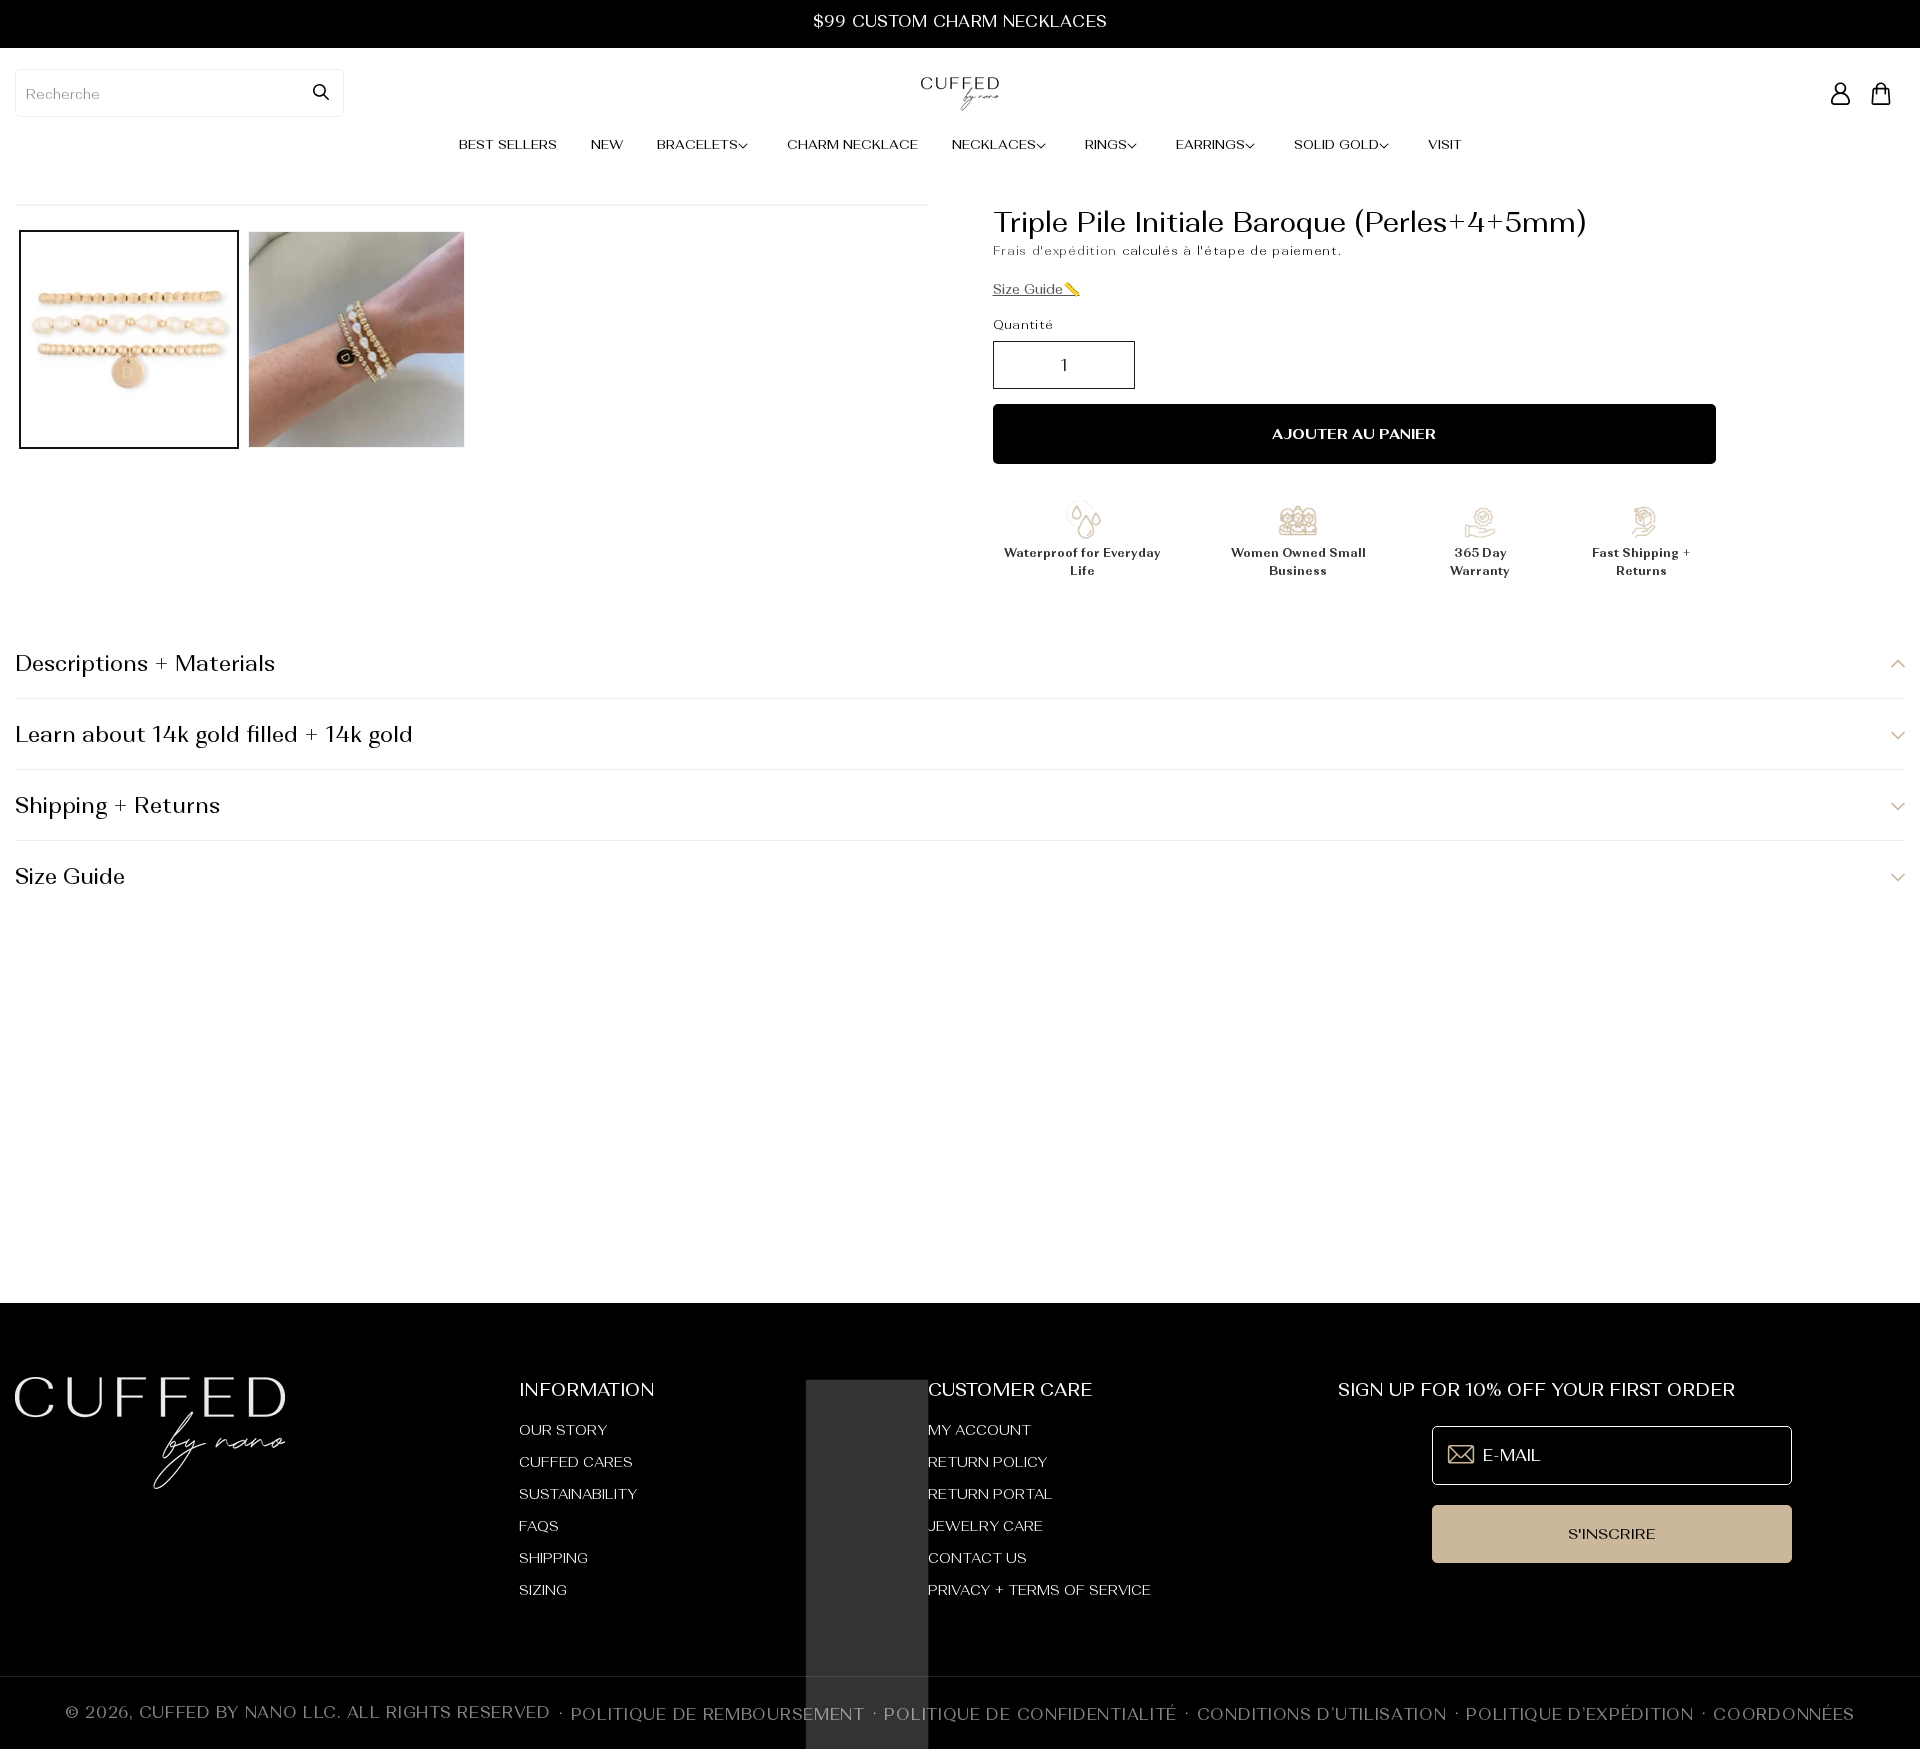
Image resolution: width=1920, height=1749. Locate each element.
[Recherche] (321, 92)
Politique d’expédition (1579, 1714)
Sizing (543, 1590)
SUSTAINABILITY (578, 1494)
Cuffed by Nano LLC (238, 1712)
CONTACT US (977, 1558)
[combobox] (179, 93)
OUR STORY (563, 1430)
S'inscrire (1612, 1533)
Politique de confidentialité (1030, 1714)
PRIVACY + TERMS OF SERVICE (1039, 1590)
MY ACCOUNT (979, 1430)
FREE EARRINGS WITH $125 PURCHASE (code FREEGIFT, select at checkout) (959, 21)
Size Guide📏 (1036, 289)
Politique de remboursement (718, 1714)
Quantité (1023, 324)
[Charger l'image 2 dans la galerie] (357, 340)
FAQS (539, 1526)
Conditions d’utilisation (1322, 1714)
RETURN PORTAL (990, 1494)
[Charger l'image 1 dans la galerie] (129, 340)
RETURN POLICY (987, 1462)
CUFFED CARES (576, 1462)
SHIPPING (553, 1558)
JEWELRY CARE (985, 1526)
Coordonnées (1784, 1714)
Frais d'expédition (1055, 251)
